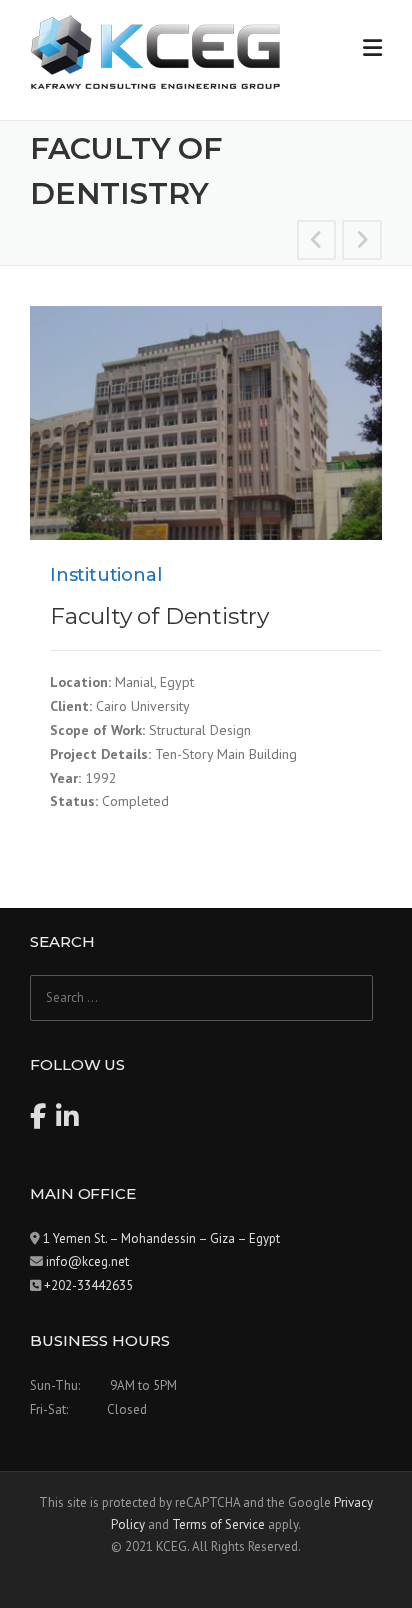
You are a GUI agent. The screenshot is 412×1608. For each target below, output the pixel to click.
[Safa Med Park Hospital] (362, 243)
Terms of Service (218, 1524)
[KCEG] (155, 51)
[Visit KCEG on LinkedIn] (67, 1121)
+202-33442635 (88, 1285)
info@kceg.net (87, 1261)
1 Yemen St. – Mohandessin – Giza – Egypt (161, 1238)
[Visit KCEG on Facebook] (38, 1121)
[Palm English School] (317, 243)
